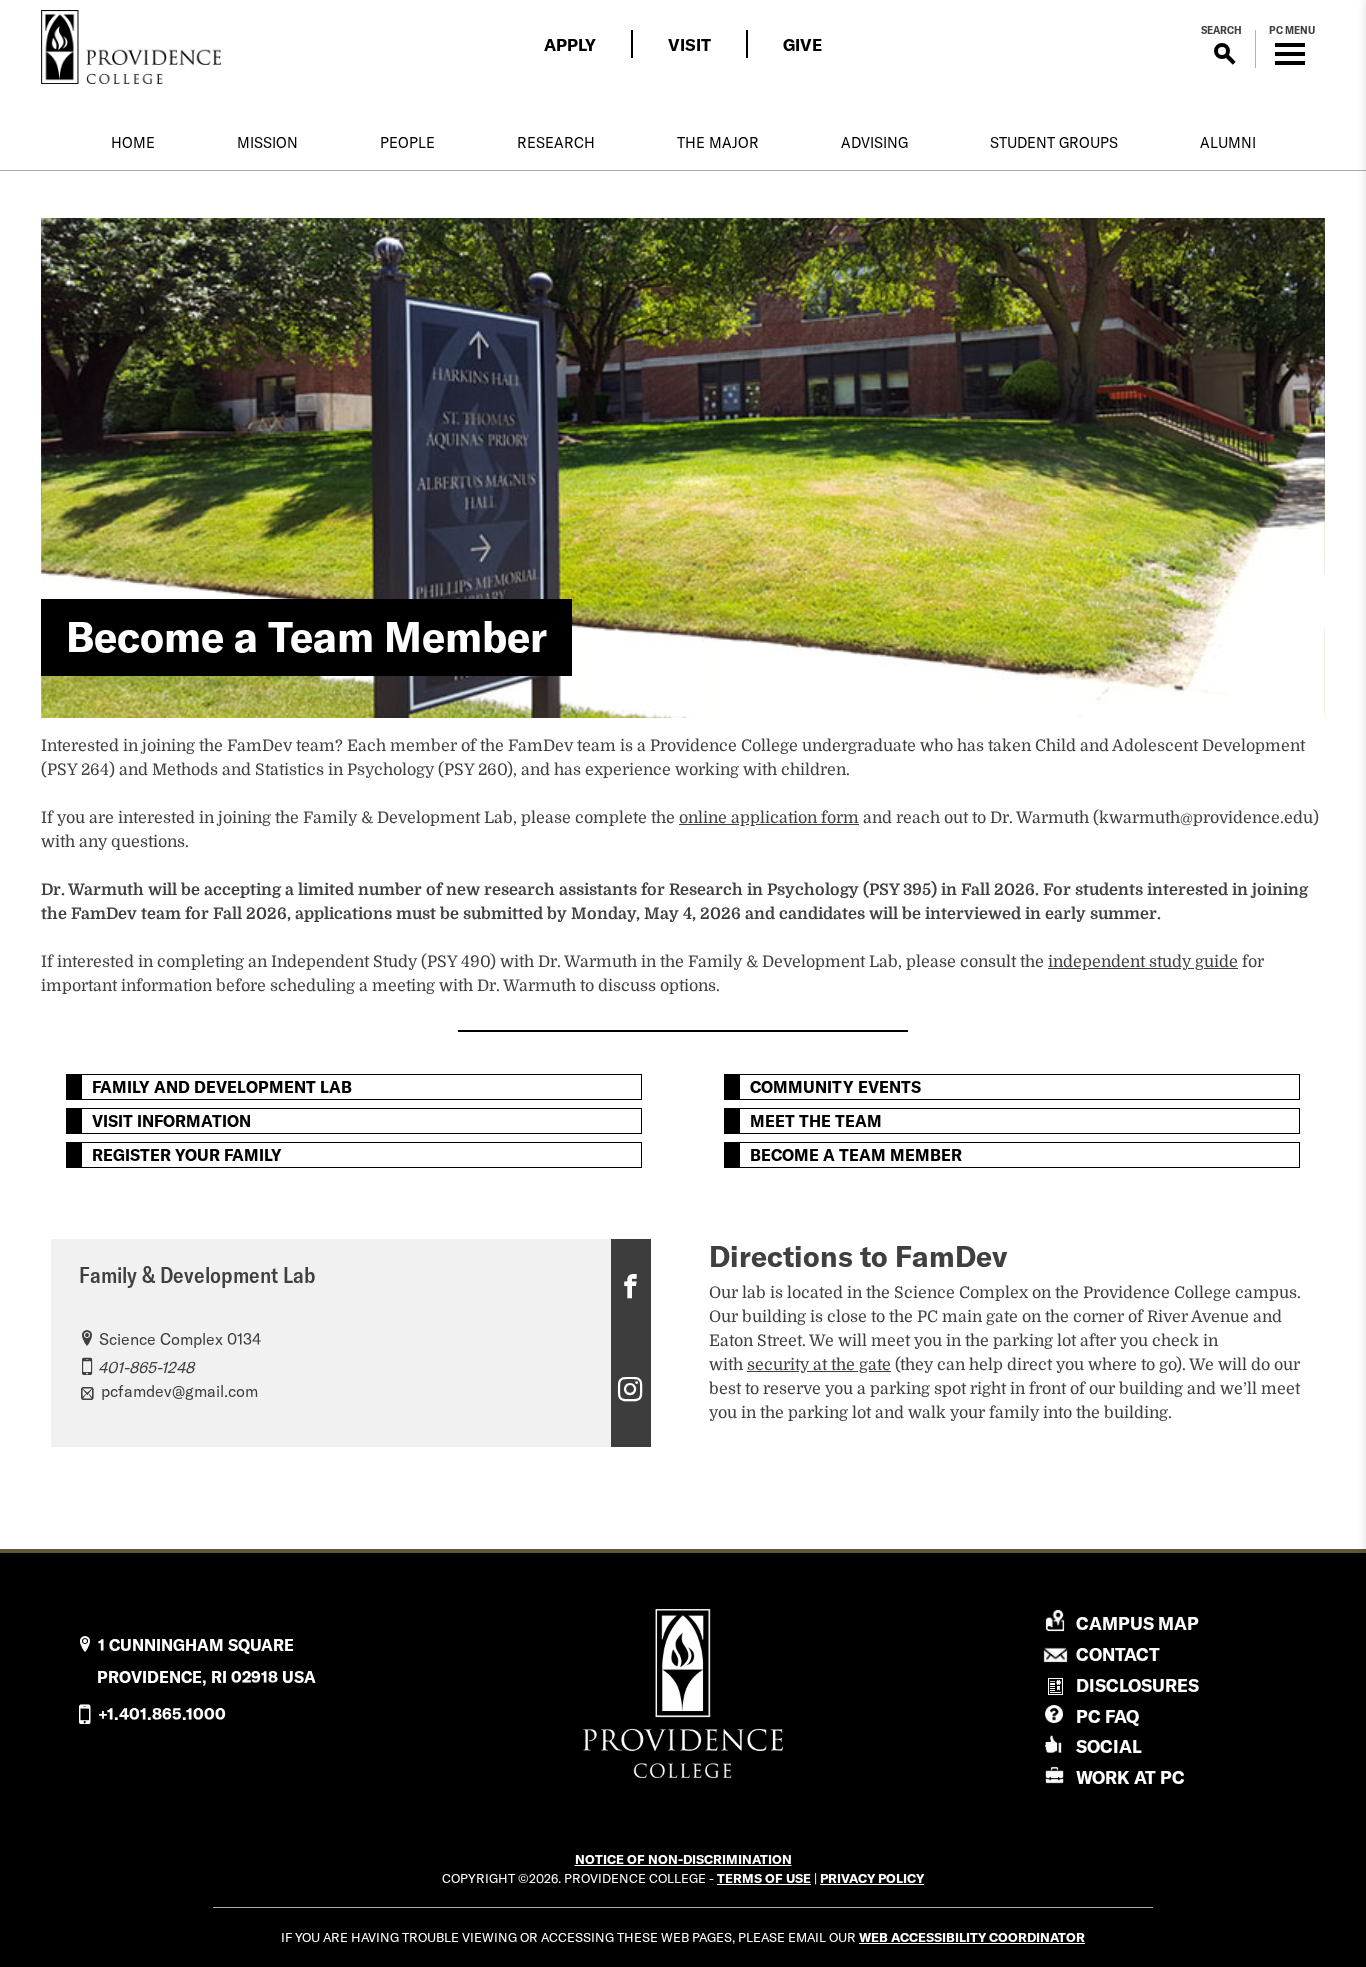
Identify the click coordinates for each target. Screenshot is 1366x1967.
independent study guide (1143, 962)
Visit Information (171, 1121)
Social (1109, 1746)
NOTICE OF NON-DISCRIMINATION (683, 1859)
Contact (1118, 1655)
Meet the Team (816, 1121)
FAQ (1107, 1716)
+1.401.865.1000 (162, 1714)
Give (802, 44)
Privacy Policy (872, 1878)
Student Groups (1054, 143)
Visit (689, 44)
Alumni (1228, 143)
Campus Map (1137, 1624)
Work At (1130, 1777)
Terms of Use (764, 1878)
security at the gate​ (819, 1365)
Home (133, 143)
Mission (267, 143)
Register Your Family (187, 1155)
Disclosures (1137, 1685)
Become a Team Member (856, 1155)
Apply (570, 44)
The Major (718, 143)
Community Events (835, 1087)
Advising (874, 143)
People (407, 143)
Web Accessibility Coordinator (972, 1937)
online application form (769, 818)
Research (556, 143)
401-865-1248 (146, 1367)
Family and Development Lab (222, 1087)
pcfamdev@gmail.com (179, 1391)
